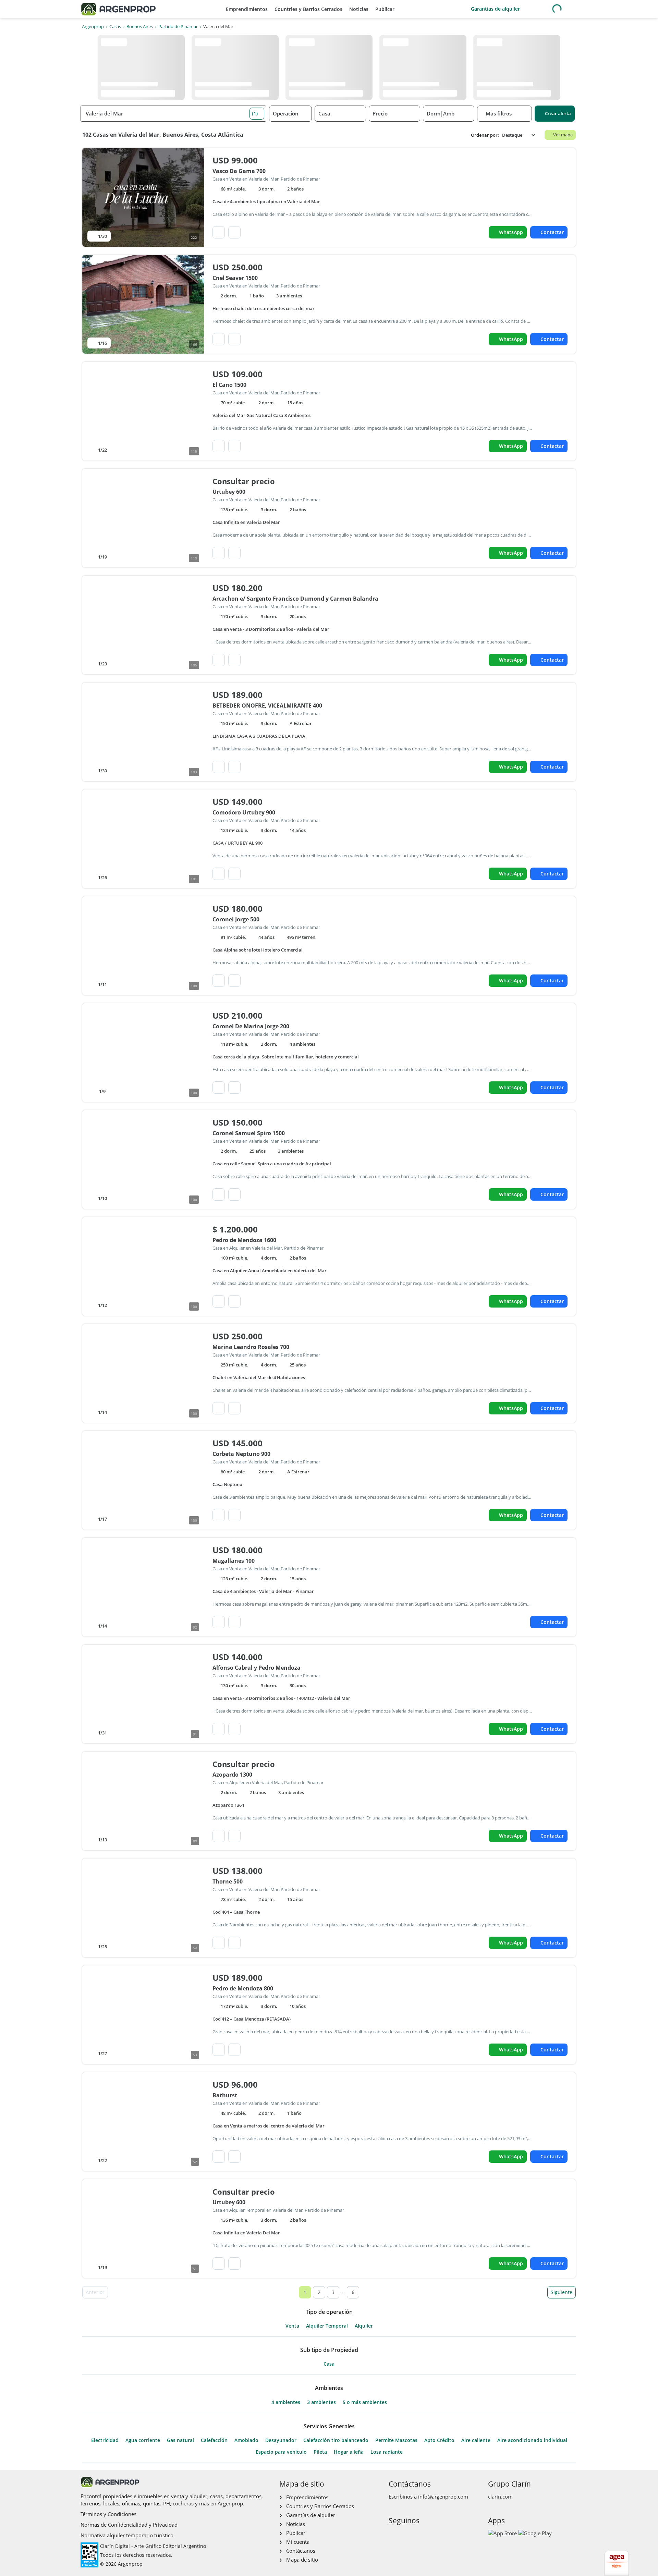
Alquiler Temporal (327, 2326)
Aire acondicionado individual (532, 2440)
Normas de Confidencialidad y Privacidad (129, 2525)
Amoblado (246, 2440)
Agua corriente (143, 2440)
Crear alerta (558, 113)
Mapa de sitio (302, 2560)
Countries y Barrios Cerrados (308, 9)
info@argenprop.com (443, 2497)
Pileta (320, 2452)
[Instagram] (404, 2535)
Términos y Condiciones (108, 2514)
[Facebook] (393, 2535)
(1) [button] (255, 113)
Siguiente (562, 2292)
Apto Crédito (439, 2440)
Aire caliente (476, 2440)
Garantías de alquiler (495, 9)
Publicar (385, 9)
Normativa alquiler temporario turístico (127, 2535)
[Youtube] (415, 2535)
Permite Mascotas (396, 2440)
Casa (329, 2364)
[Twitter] (426, 2535)
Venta (292, 2326)
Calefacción (214, 2440)
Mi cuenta (298, 2542)
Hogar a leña (349, 2452)
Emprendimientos (247, 9)
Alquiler (364, 2326)
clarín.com (500, 2497)
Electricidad (105, 2440)
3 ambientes (321, 2402)
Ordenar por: (485, 135)
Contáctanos (301, 2551)
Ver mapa (563, 135)
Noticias (359, 9)
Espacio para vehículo (281, 2452)
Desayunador (281, 2440)
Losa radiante (387, 2452)
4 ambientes (286, 2402)
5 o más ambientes (365, 2402)
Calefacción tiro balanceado (336, 2440)
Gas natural (180, 2440)
